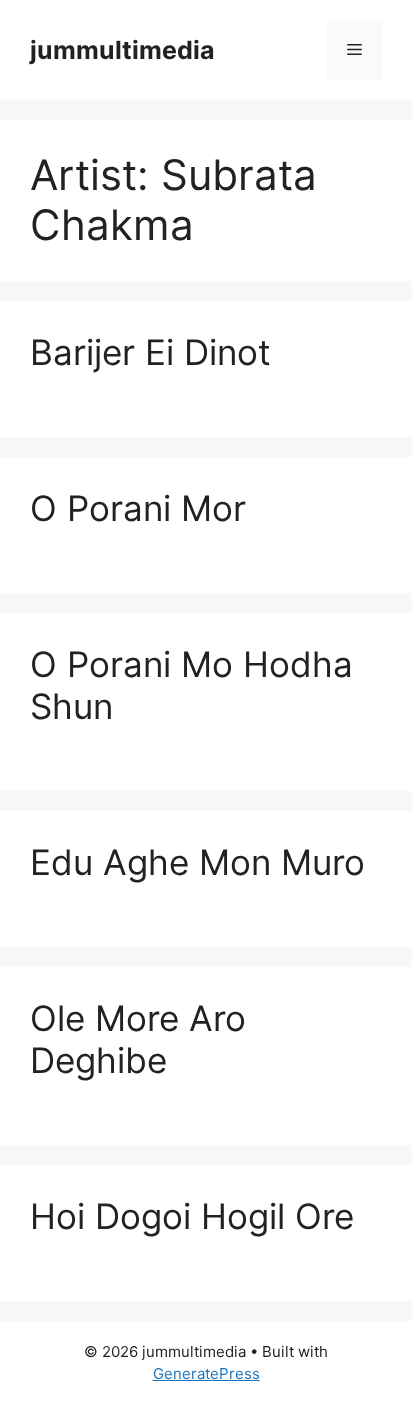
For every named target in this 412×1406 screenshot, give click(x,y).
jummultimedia (122, 50)
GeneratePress (206, 1373)
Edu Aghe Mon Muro (197, 862)
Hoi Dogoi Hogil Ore (192, 1216)
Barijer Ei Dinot (150, 352)
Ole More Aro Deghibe (138, 1039)
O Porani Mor (138, 508)
